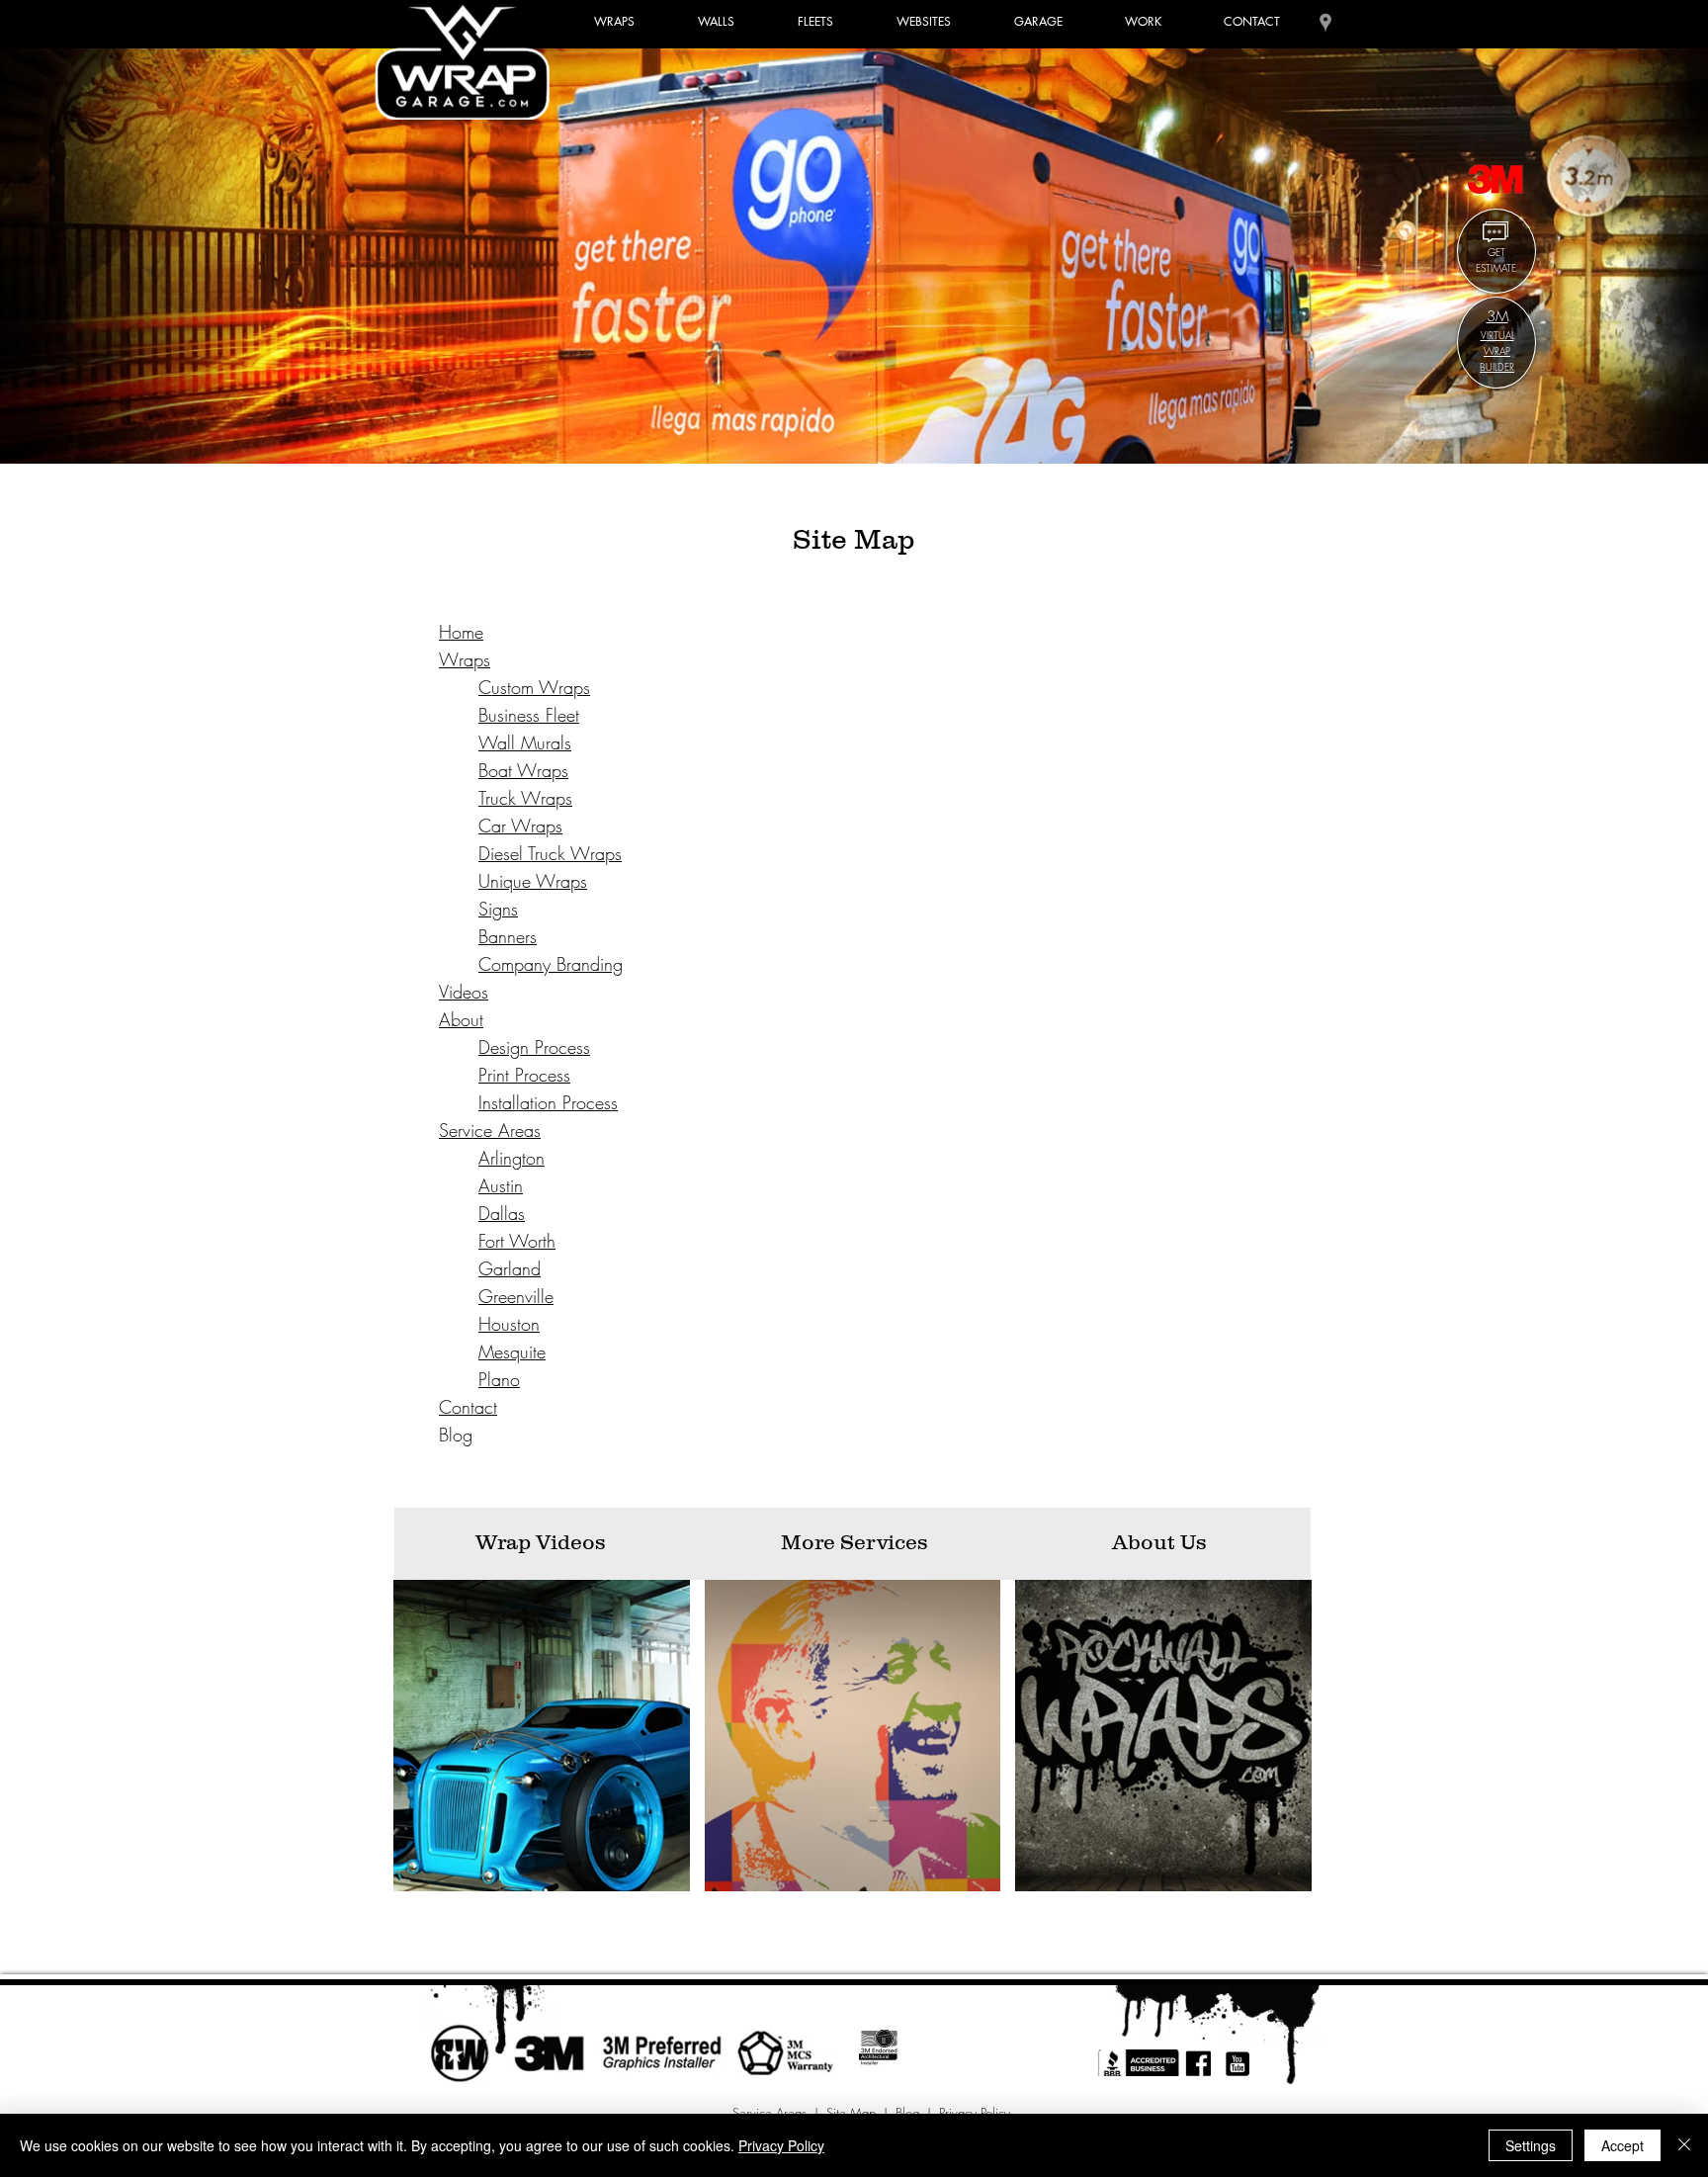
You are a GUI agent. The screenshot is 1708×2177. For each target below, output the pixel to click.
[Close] (1684, 2145)
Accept (1623, 2145)
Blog (907, 2113)
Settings (1531, 2145)
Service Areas (769, 2113)
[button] (815, 22)
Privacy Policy (975, 2113)
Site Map (851, 2113)
